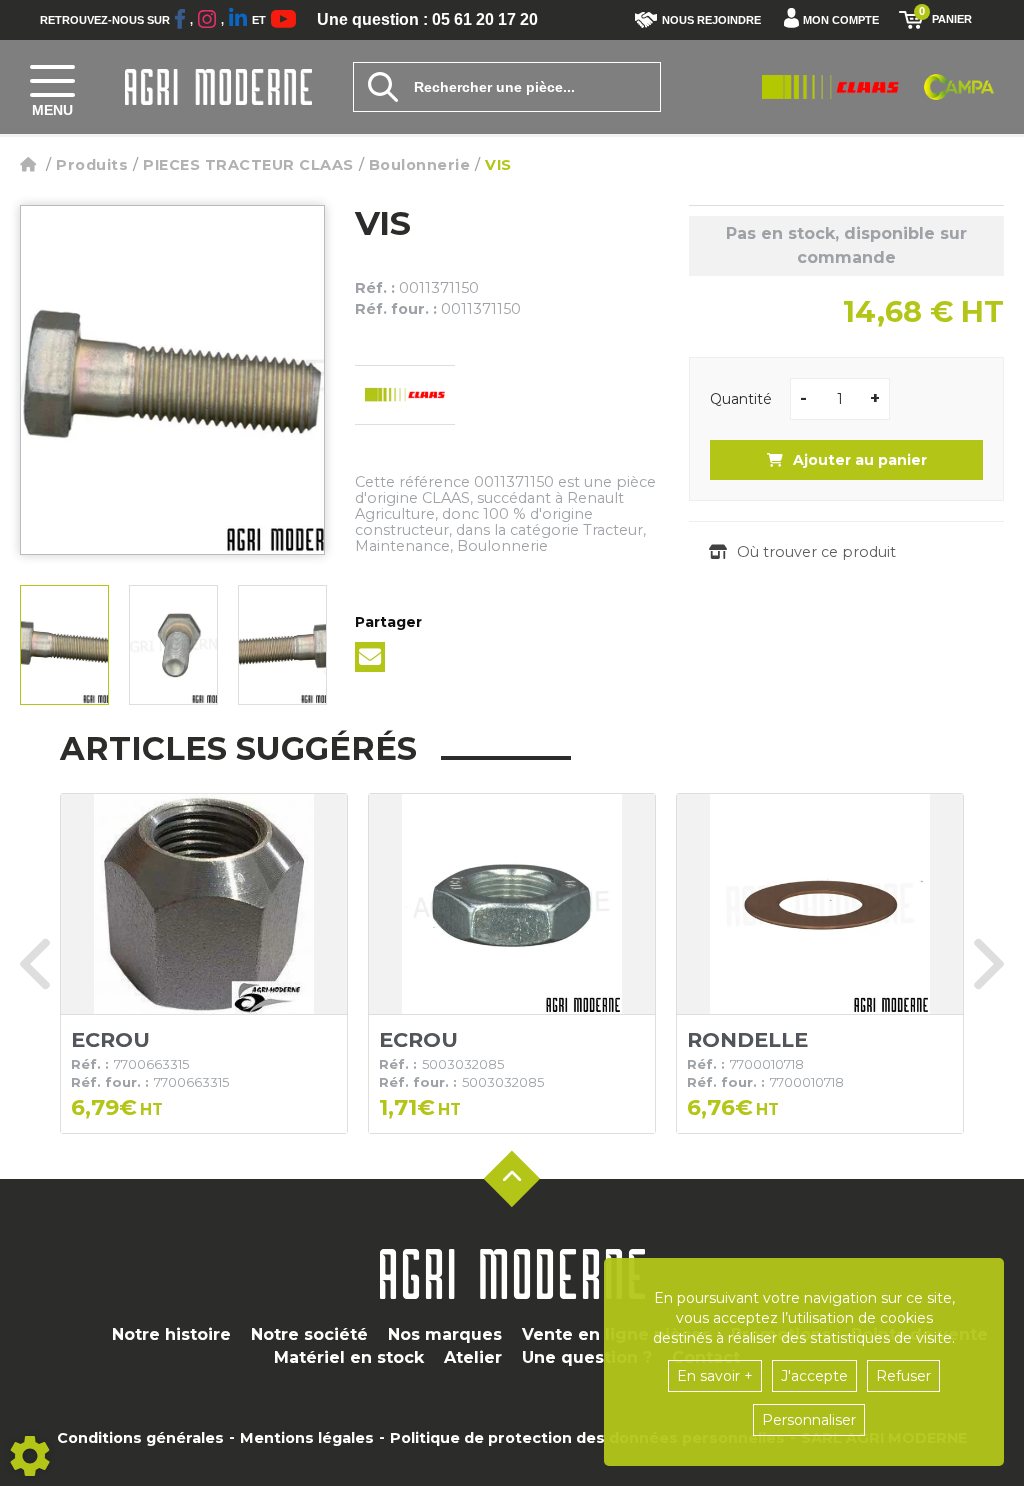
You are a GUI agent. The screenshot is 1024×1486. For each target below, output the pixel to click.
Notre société (309, 1334)
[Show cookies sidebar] (30, 1456)
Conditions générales (140, 1438)
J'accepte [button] (814, 1376)
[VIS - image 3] (282, 645)
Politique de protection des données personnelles (587, 1438)
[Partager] (370, 657)
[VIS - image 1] (64, 645)
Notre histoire (171, 1334)
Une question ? (587, 1357)
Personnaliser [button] (809, 1420)
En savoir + (715, 1376)
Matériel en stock (349, 1357)
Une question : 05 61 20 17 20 (427, 20)
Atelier (473, 1357)
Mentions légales (307, 1438)
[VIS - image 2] (173, 645)
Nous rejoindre (711, 20)
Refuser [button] (903, 1376)
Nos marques (445, 1334)
